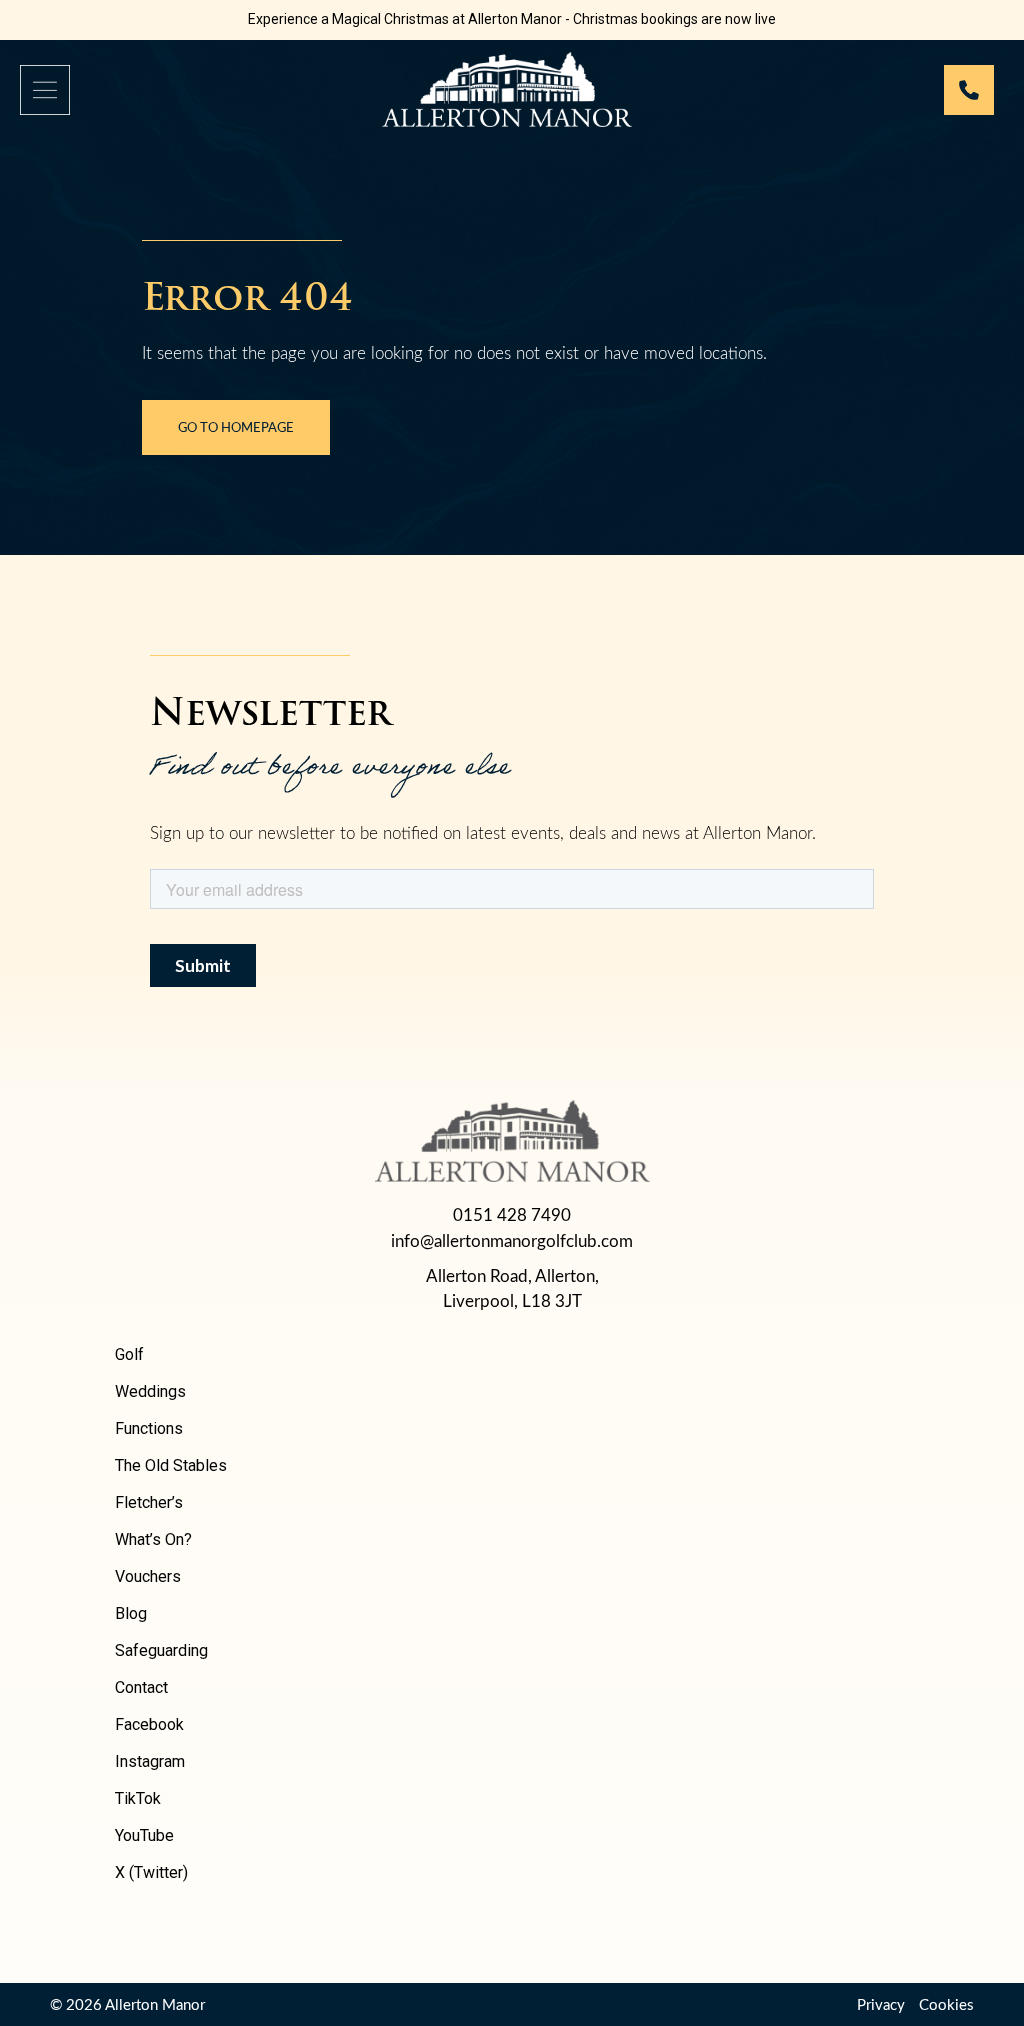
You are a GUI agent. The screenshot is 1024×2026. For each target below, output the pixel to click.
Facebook (149, 1724)
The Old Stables (171, 1465)
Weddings (150, 1391)
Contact (141, 1687)
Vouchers (148, 1576)
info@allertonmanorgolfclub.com (512, 1240)
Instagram (150, 1761)
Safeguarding (161, 1650)
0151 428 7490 (512, 1214)
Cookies (946, 2004)
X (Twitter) (151, 1872)
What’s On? (153, 1539)
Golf (129, 1354)
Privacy (881, 2004)
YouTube (144, 1835)
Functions (149, 1428)
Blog (131, 1613)
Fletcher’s (149, 1502)
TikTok (138, 1798)
